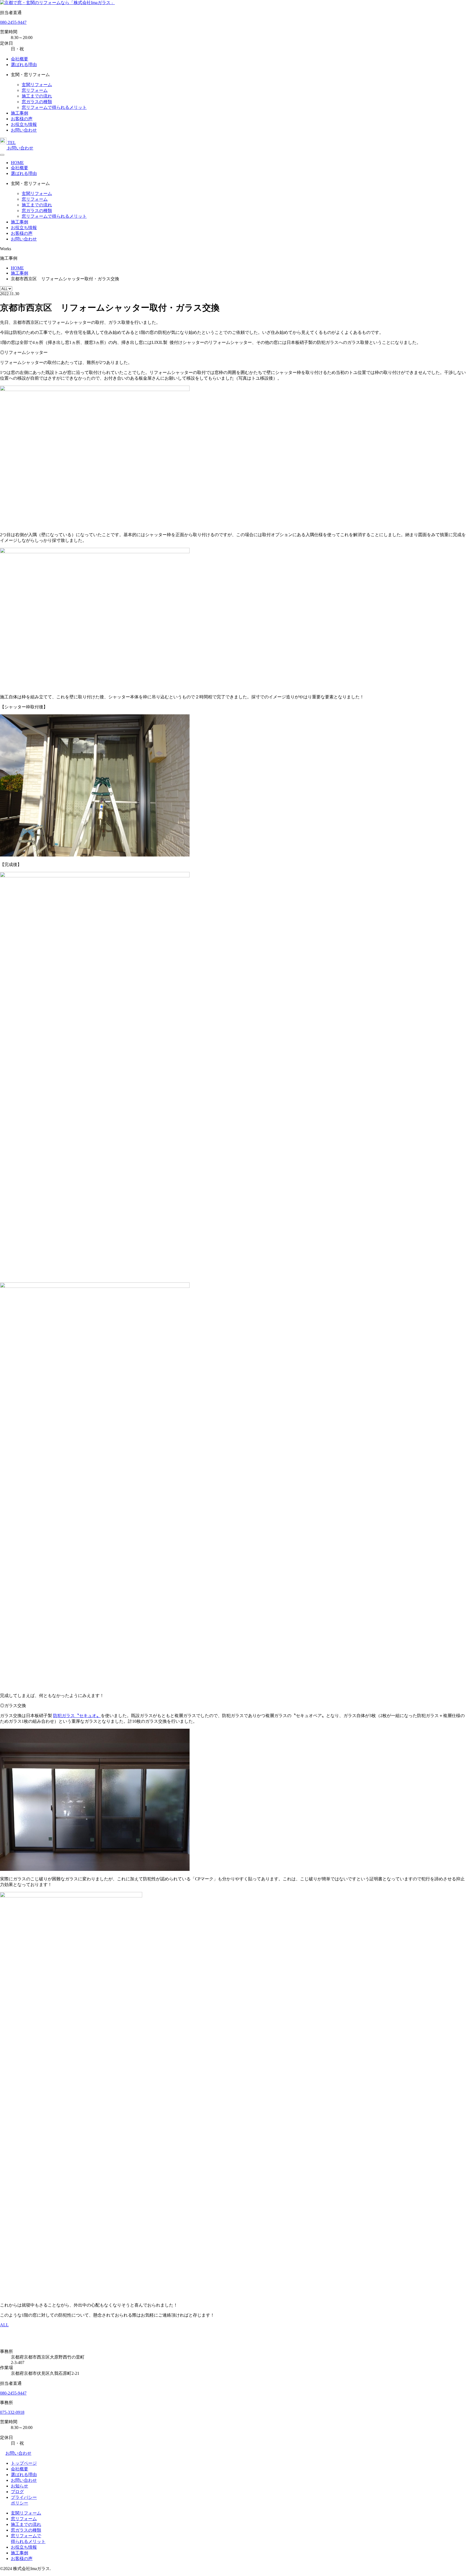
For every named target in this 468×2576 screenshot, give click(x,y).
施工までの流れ (37, 96)
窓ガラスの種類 (37, 102)
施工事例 (19, 113)
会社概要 (19, 59)
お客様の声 (22, 119)
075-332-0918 (12, 2412)
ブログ (17, 2492)
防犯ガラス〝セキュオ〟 (77, 1716)
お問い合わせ (24, 130)
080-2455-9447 (13, 22)
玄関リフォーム (37, 85)
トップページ (24, 2463)
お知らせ (19, 2486)
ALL (4, 2325)
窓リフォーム (35, 90)
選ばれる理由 (24, 65)
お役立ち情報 (24, 124)
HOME (17, 163)
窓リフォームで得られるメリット (54, 107)
